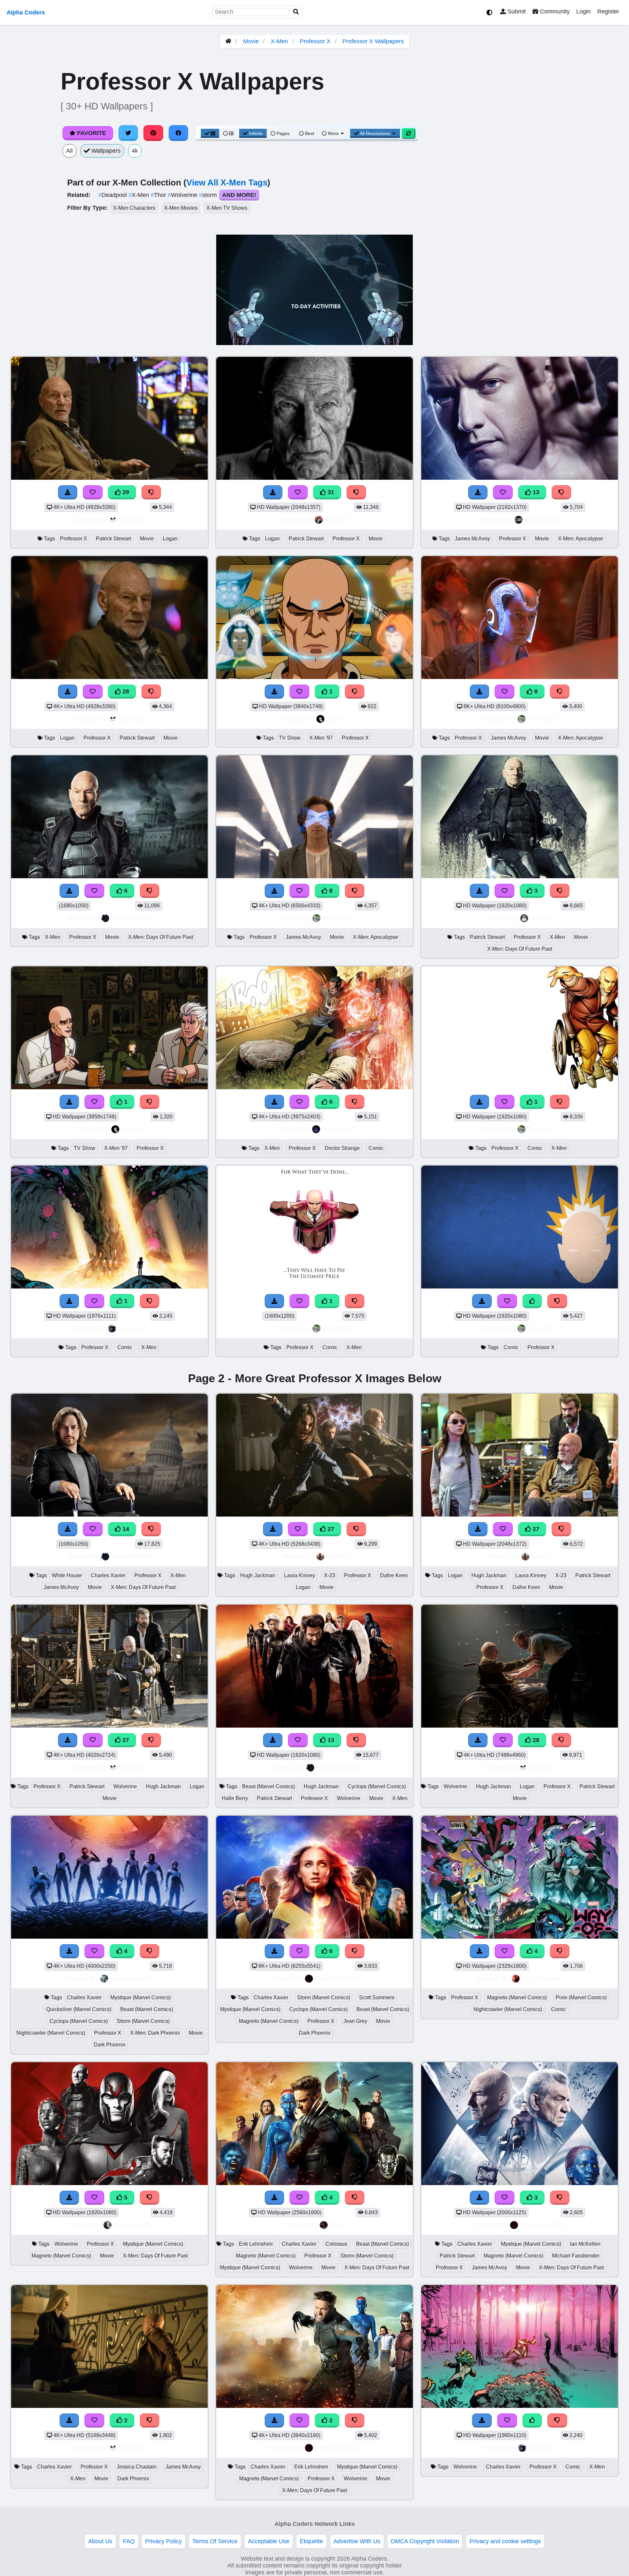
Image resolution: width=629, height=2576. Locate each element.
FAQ (129, 2541)
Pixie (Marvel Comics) (581, 1997)
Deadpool (113, 195)
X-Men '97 (321, 738)
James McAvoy (472, 539)
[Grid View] (210, 133)
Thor (159, 195)
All (69, 151)
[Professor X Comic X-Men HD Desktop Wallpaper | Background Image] (314, 1287)
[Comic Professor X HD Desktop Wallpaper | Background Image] (520, 1287)
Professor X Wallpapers (373, 41)
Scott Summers (377, 1997)
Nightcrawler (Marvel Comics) (51, 2033)
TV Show (290, 738)
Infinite (256, 133)
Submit (516, 11)
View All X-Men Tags (227, 183)
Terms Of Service (215, 2541)
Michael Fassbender (576, 2256)
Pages (283, 133)
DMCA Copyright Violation (425, 2541)
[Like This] (532, 1301)
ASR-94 (337, 520)
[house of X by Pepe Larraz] (109, 1287)
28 (125, 691)
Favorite (91, 133)
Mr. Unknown (542, 1978)
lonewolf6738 (132, 918)
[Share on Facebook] (179, 133)
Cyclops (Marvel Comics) (377, 1786)
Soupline (132, 1328)
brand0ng (337, 1129)
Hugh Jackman (258, 1575)
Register (608, 11)
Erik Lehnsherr (256, 2244)
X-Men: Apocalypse (581, 539)
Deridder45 (542, 520)
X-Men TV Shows (227, 208)
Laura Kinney (300, 1575)
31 (330, 492)
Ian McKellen (585, 2244)
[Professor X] (520, 1087)
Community (554, 11)
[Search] (296, 12)
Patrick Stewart (114, 539)
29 (125, 492)
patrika (337, 719)
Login (583, 11)
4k (135, 151)
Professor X (315, 41)
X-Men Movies (181, 208)
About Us (100, 2541)
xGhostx (132, 520)
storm (209, 195)
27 (330, 1529)
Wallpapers (105, 151)
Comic (376, 1148)
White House (67, 1575)
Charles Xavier (108, 1575)
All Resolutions (375, 133)
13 (535, 492)
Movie (251, 41)
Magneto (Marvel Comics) (269, 2021)
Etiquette (311, 2541)
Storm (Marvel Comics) (143, 2021)
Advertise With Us (357, 2541)
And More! (239, 195)
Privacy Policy (163, 2541)
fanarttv (542, 918)
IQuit (337, 2225)
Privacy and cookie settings (505, 2541)
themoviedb (132, 2225)
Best (309, 133)
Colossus (336, 2244)
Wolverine (183, 195)
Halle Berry (235, 1798)
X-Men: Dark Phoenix (155, 2033)
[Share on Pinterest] (153, 133)
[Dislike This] (560, 1102)
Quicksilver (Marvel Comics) (79, 2009)
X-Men (279, 41)
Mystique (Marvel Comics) (141, 1997)
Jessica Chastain (137, 2467)
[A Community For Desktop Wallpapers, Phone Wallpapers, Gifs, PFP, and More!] (228, 41)
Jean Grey (355, 2021)
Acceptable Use (269, 2541)
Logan (170, 539)
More (333, 133)
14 (125, 1529)
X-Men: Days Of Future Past (161, 937)
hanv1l (337, 1556)
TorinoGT (542, 719)
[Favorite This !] (505, 1102)
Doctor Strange (342, 1148)
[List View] (228, 133)
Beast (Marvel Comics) (268, 1786)
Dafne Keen (394, 1575)
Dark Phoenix (110, 2045)
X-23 (330, 1575)
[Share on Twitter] (128, 133)
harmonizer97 (132, 1978)
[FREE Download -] (480, 1102)
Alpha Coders (26, 12)
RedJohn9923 (337, 1978)
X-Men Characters (134, 208)
